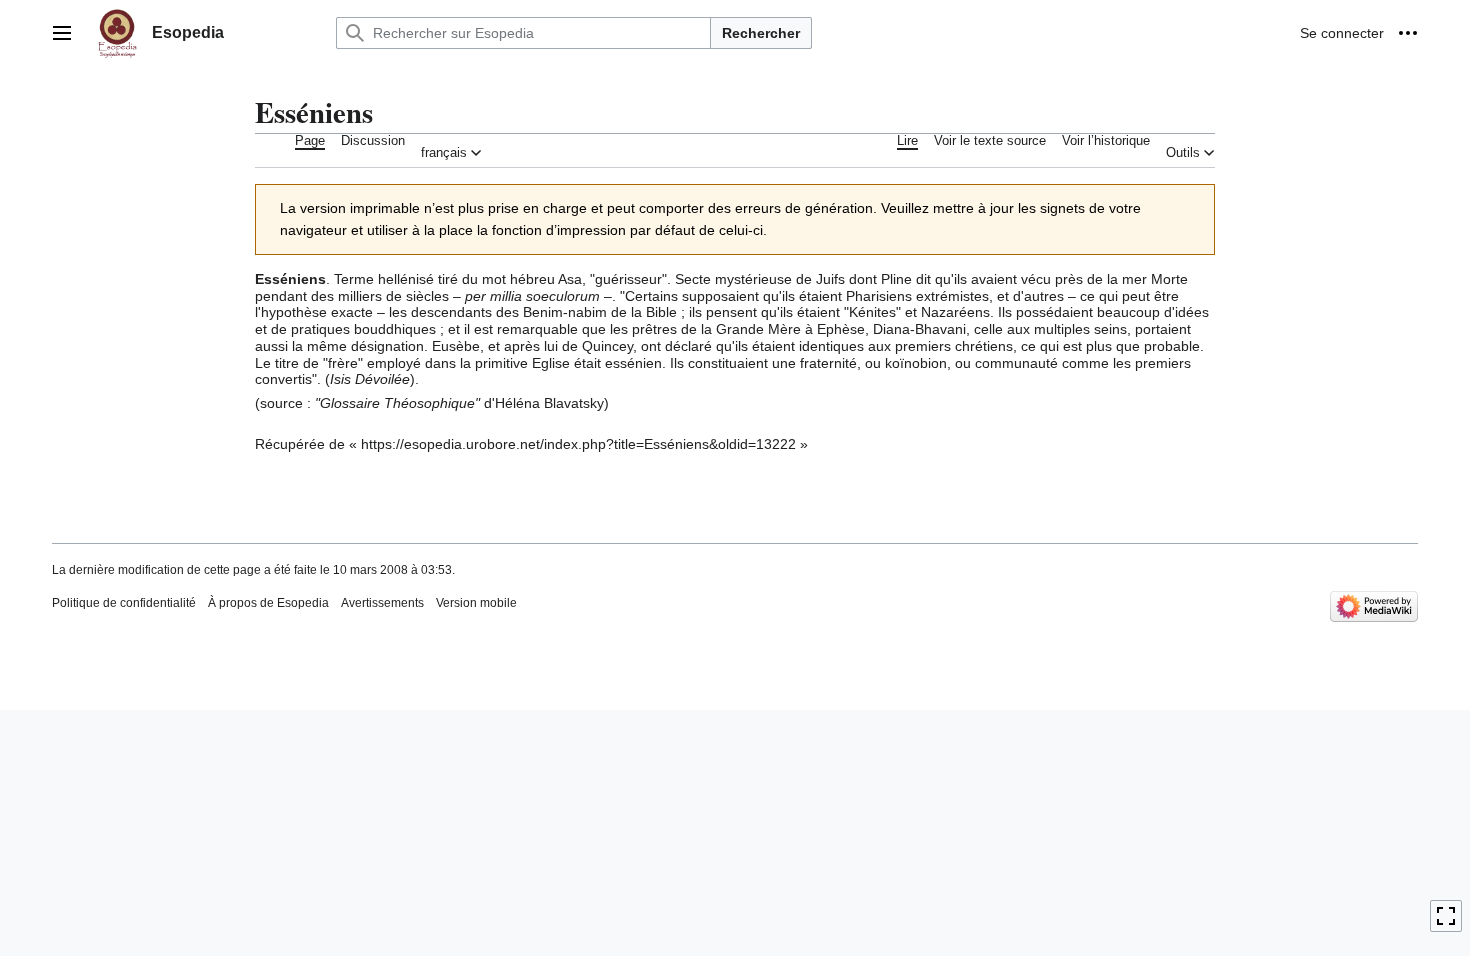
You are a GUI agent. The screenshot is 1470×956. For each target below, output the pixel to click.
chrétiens (984, 346)
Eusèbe (456, 346)
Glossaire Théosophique (397, 403)
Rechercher (761, 33)
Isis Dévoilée (370, 379)
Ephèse (841, 329)
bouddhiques (395, 329)
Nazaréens (955, 312)
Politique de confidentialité (124, 603)
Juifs (830, 279)
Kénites (872, 312)
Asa (570, 279)
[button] (62, 33)
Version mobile (476, 603)
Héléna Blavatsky (549, 403)
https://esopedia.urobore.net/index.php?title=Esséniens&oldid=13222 (578, 444)
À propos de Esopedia (268, 603)
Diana (891, 329)
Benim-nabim (565, 312)
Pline (896, 279)
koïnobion (916, 363)
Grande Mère (758, 329)
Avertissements (382, 603)
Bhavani (940, 329)
